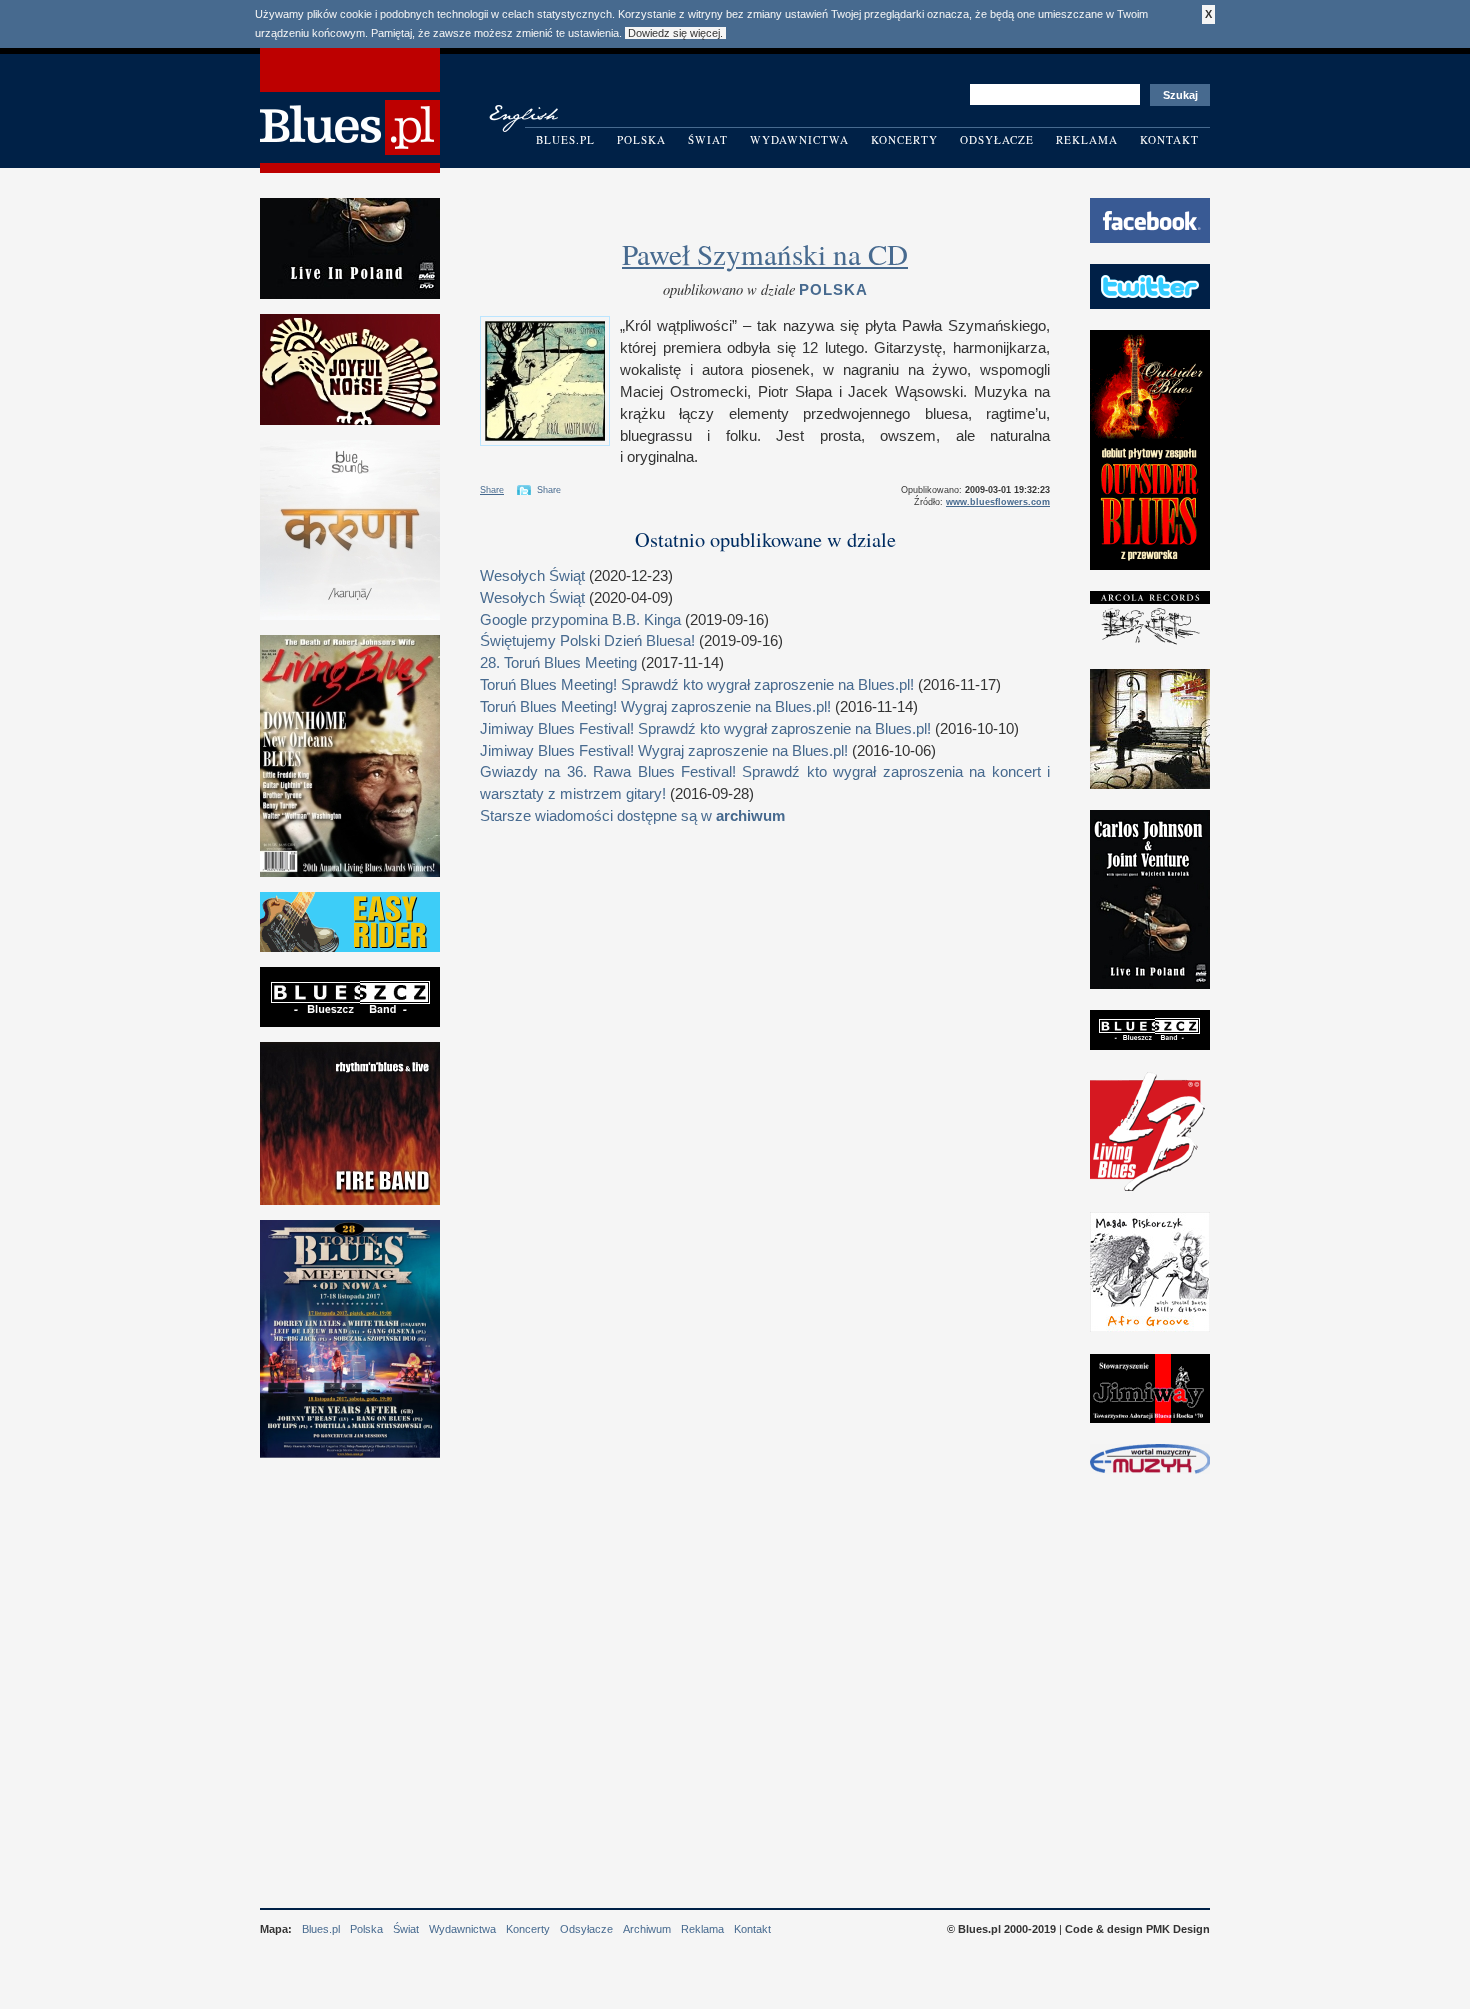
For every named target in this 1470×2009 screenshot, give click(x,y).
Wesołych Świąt (532, 576)
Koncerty (904, 139)
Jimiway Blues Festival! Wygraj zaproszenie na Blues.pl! (664, 751)
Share (492, 490)
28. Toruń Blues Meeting (558, 663)
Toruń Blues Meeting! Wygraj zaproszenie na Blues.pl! (655, 707)
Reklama (1087, 139)
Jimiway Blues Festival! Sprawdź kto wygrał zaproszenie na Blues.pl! (705, 729)
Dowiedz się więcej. (675, 33)
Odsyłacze (997, 139)
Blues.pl (565, 139)
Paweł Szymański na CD (765, 253)
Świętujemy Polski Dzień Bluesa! (587, 641)
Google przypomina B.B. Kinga (580, 620)
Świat (708, 139)
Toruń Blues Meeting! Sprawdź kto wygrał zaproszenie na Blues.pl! (697, 685)
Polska (641, 139)
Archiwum (647, 1929)
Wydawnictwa (799, 139)
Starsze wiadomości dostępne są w (632, 816)
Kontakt (1169, 139)
